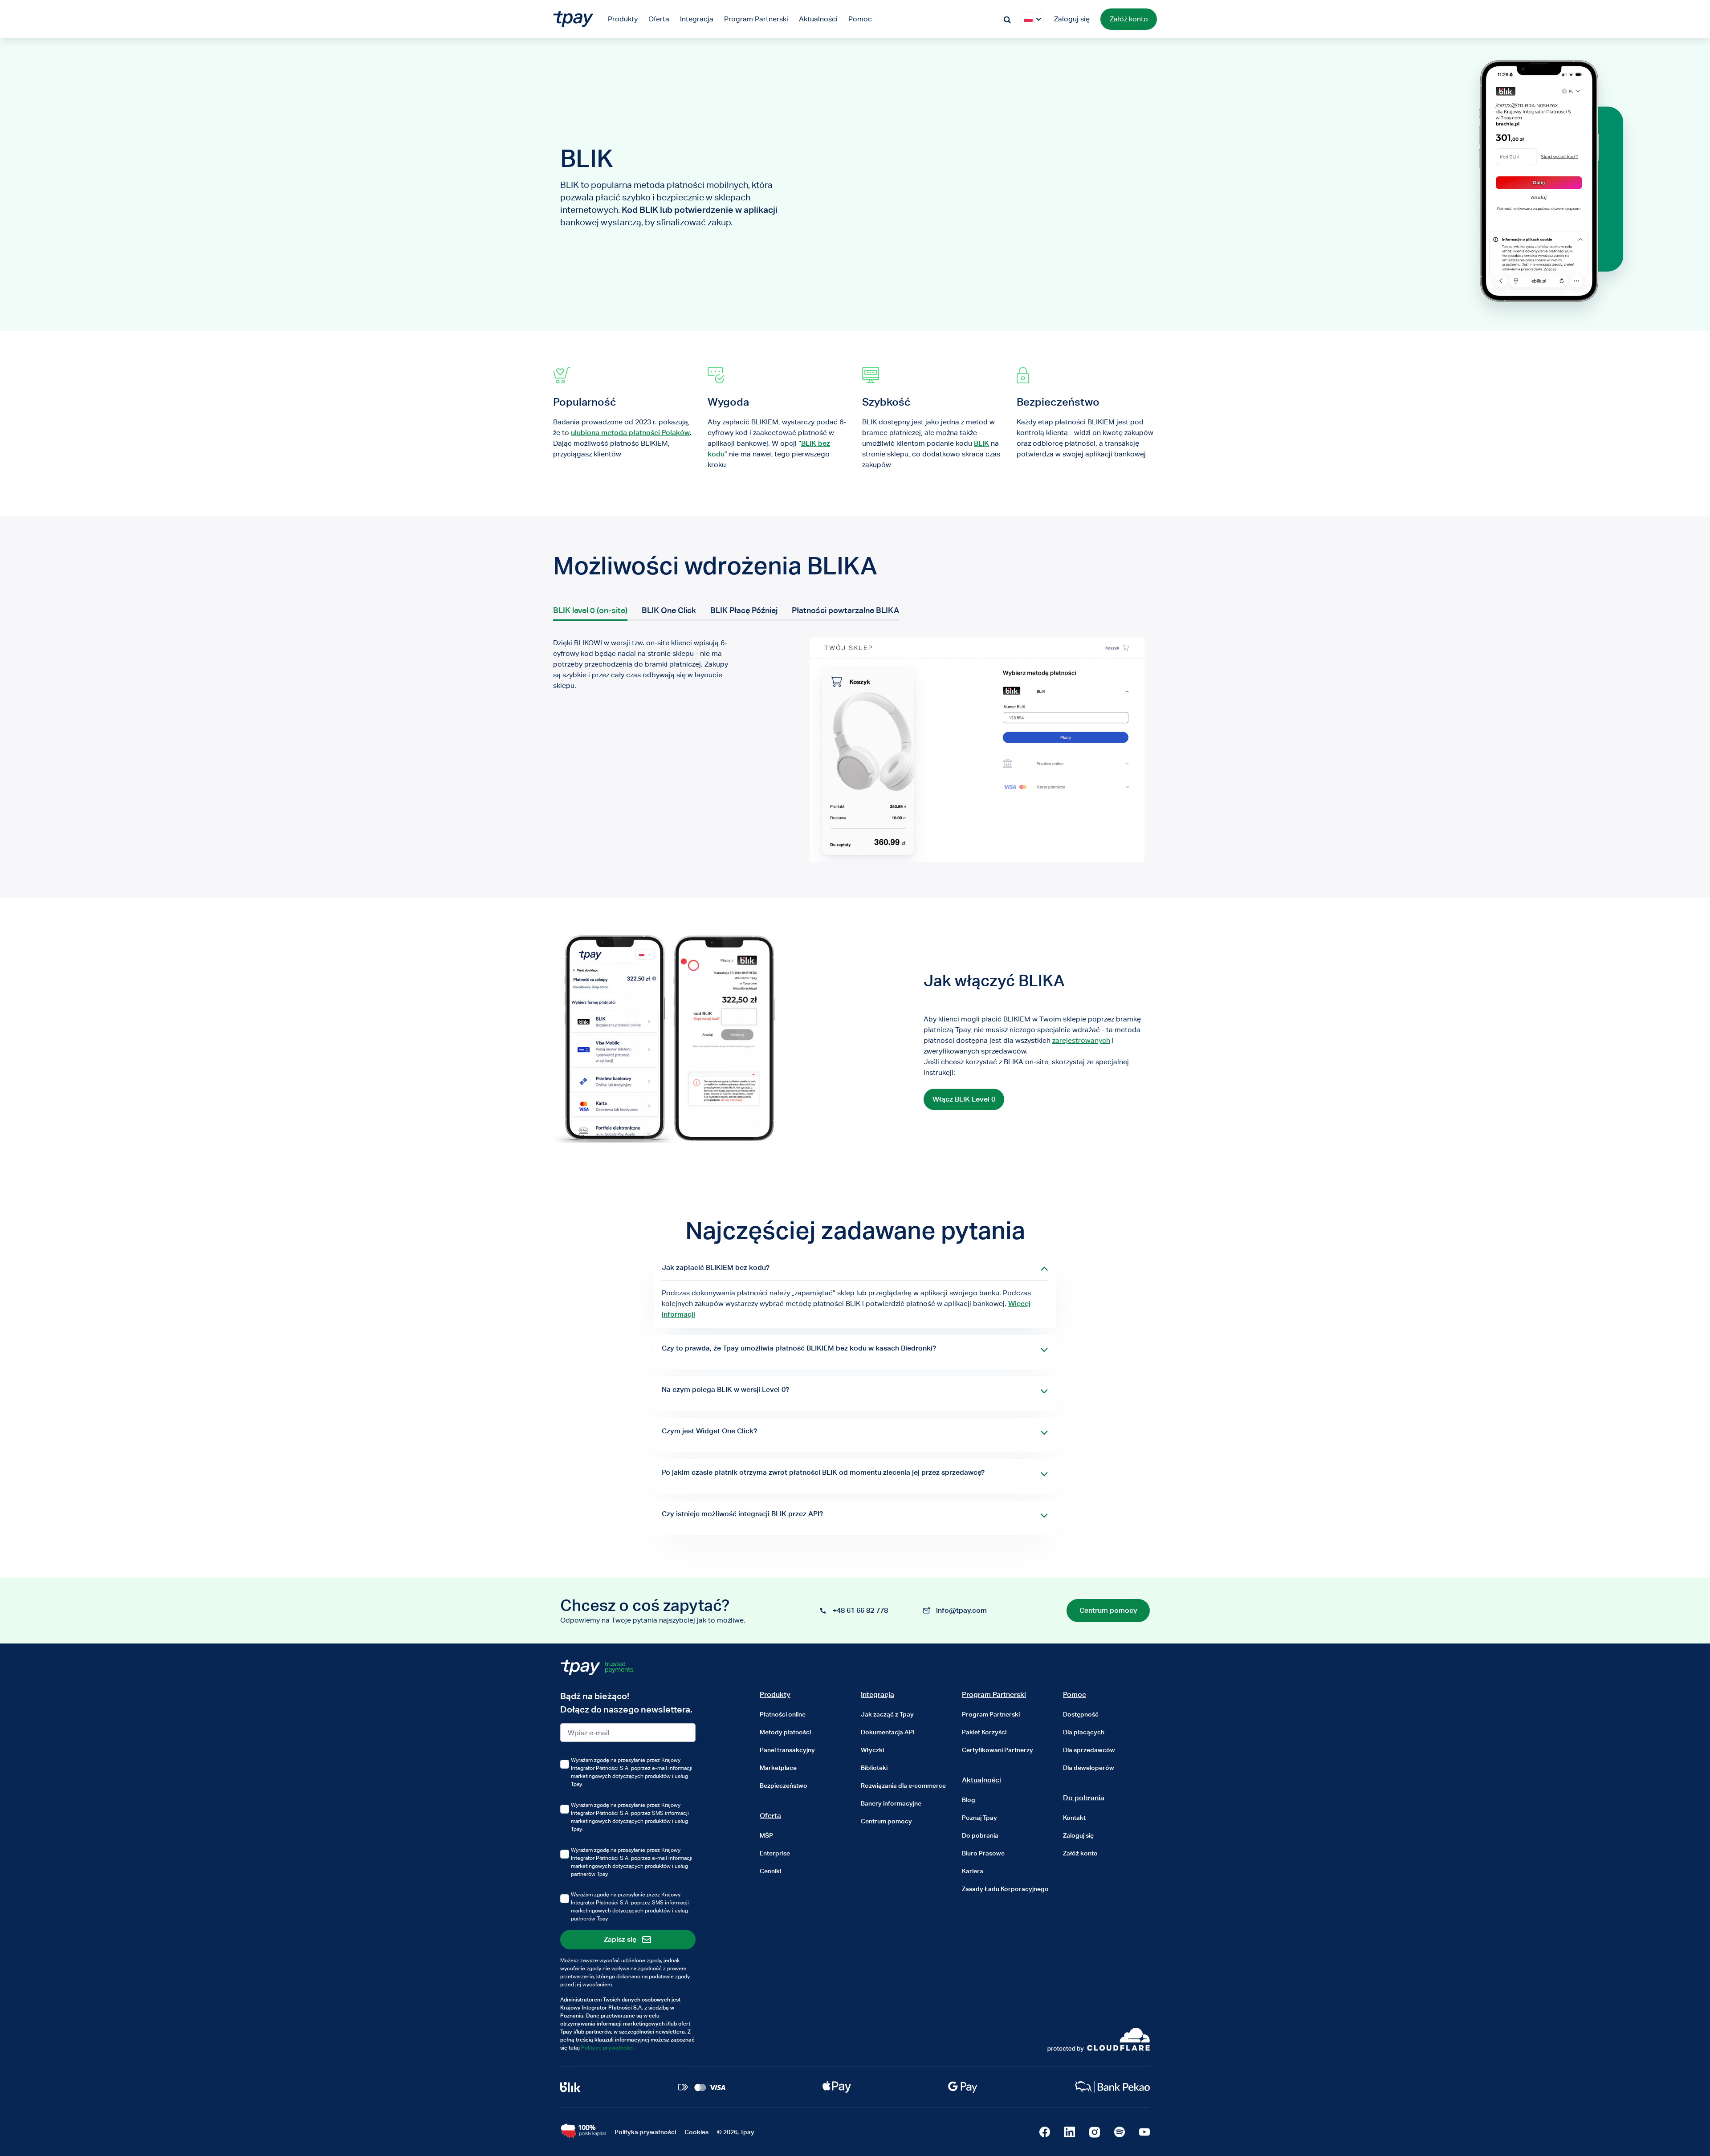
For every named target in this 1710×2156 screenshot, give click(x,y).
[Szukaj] (1007, 19)
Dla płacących (1084, 1732)
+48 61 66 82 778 (860, 1610)
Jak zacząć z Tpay (887, 1714)
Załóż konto (1129, 19)
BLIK (981, 443)
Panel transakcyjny (787, 1750)
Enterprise (775, 1853)
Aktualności (981, 1780)
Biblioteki (874, 1768)
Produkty (775, 1694)
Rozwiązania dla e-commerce (903, 1786)
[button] (1028, 19)
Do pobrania (980, 1835)
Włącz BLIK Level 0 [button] (964, 1099)
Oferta (770, 1816)
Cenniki (770, 1871)
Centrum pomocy (886, 1821)
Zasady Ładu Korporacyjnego (1005, 1889)
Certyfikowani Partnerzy (997, 1750)
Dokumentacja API (888, 1732)
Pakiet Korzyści (984, 1732)
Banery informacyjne (891, 1803)
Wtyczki (872, 1750)
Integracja (877, 1694)
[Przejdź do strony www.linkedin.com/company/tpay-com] (1070, 2132)
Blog (969, 1800)
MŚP (766, 1835)
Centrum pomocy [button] (1108, 1610)
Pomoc (1075, 1694)
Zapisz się (620, 1939)
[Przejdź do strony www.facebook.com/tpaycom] (1045, 2132)
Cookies (696, 2132)
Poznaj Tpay (979, 1818)
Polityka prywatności (645, 2132)
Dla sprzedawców (1089, 1750)
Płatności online (783, 1714)
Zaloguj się (1072, 19)
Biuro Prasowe (983, 1853)
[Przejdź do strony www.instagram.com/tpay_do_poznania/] (1095, 2132)
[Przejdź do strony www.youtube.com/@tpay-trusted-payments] (1144, 2132)
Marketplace (778, 1768)
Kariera (973, 1871)
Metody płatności (785, 1732)
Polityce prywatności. (608, 2048)
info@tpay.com (961, 1610)
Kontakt (1074, 1818)
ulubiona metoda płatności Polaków (630, 433)
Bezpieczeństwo (784, 1786)
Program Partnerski (994, 1694)
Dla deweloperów (1089, 1768)
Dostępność (1081, 1714)
